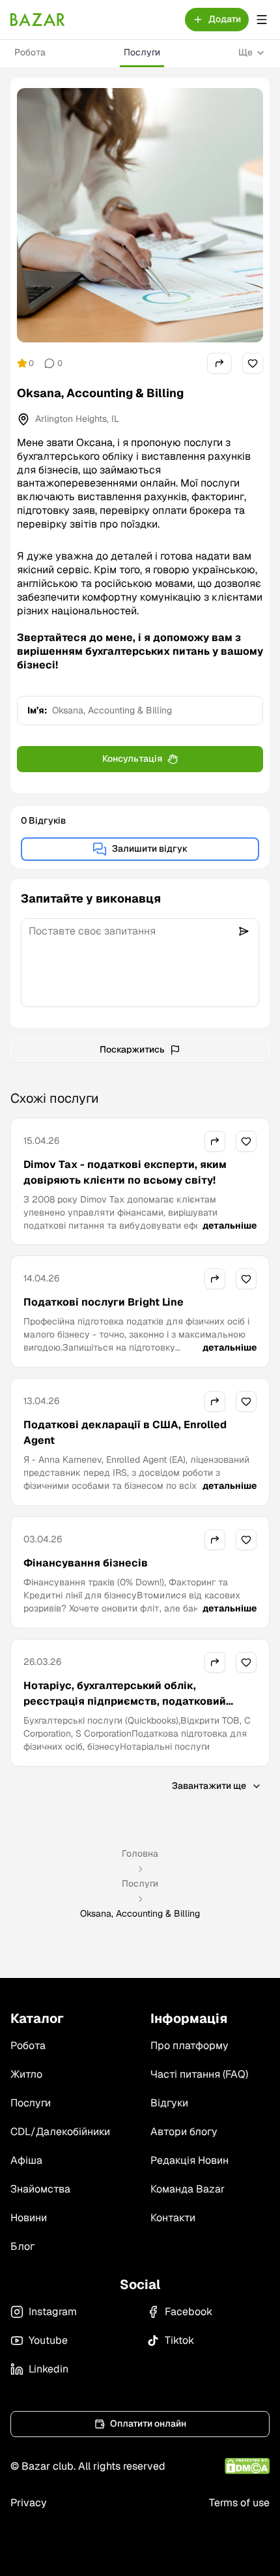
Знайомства (40, 2189)
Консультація (132, 758)
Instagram (53, 2312)
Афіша (26, 2160)
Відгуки (169, 2103)
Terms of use (239, 2503)
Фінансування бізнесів (86, 1563)
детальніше (230, 1225)
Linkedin (49, 2369)
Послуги (142, 52)
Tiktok (179, 2340)
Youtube (48, 2340)
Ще (245, 52)
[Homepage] (38, 20)
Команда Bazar (188, 2189)
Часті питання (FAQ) (199, 2074)
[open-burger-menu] (262, 20)
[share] (219, 363)
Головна (140, 1853)
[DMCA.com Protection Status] (247, 2466)
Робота (30, 52)
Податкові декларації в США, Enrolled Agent (125, 1432)
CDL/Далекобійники (60, 2132)
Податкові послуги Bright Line (104, 1302)
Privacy (29, 2503)
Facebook (189, 2312)
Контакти (173, 2218)
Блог (22, 2246)
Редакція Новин (189, 2160)
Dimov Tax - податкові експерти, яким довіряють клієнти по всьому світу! (125, 1172)
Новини (29, 2218)
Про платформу (189, 2045)
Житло (26, 2074)
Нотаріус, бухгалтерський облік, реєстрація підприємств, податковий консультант (125, 1701)
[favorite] (253, 363)
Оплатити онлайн (148, 2423)
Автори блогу (184, 2132)
